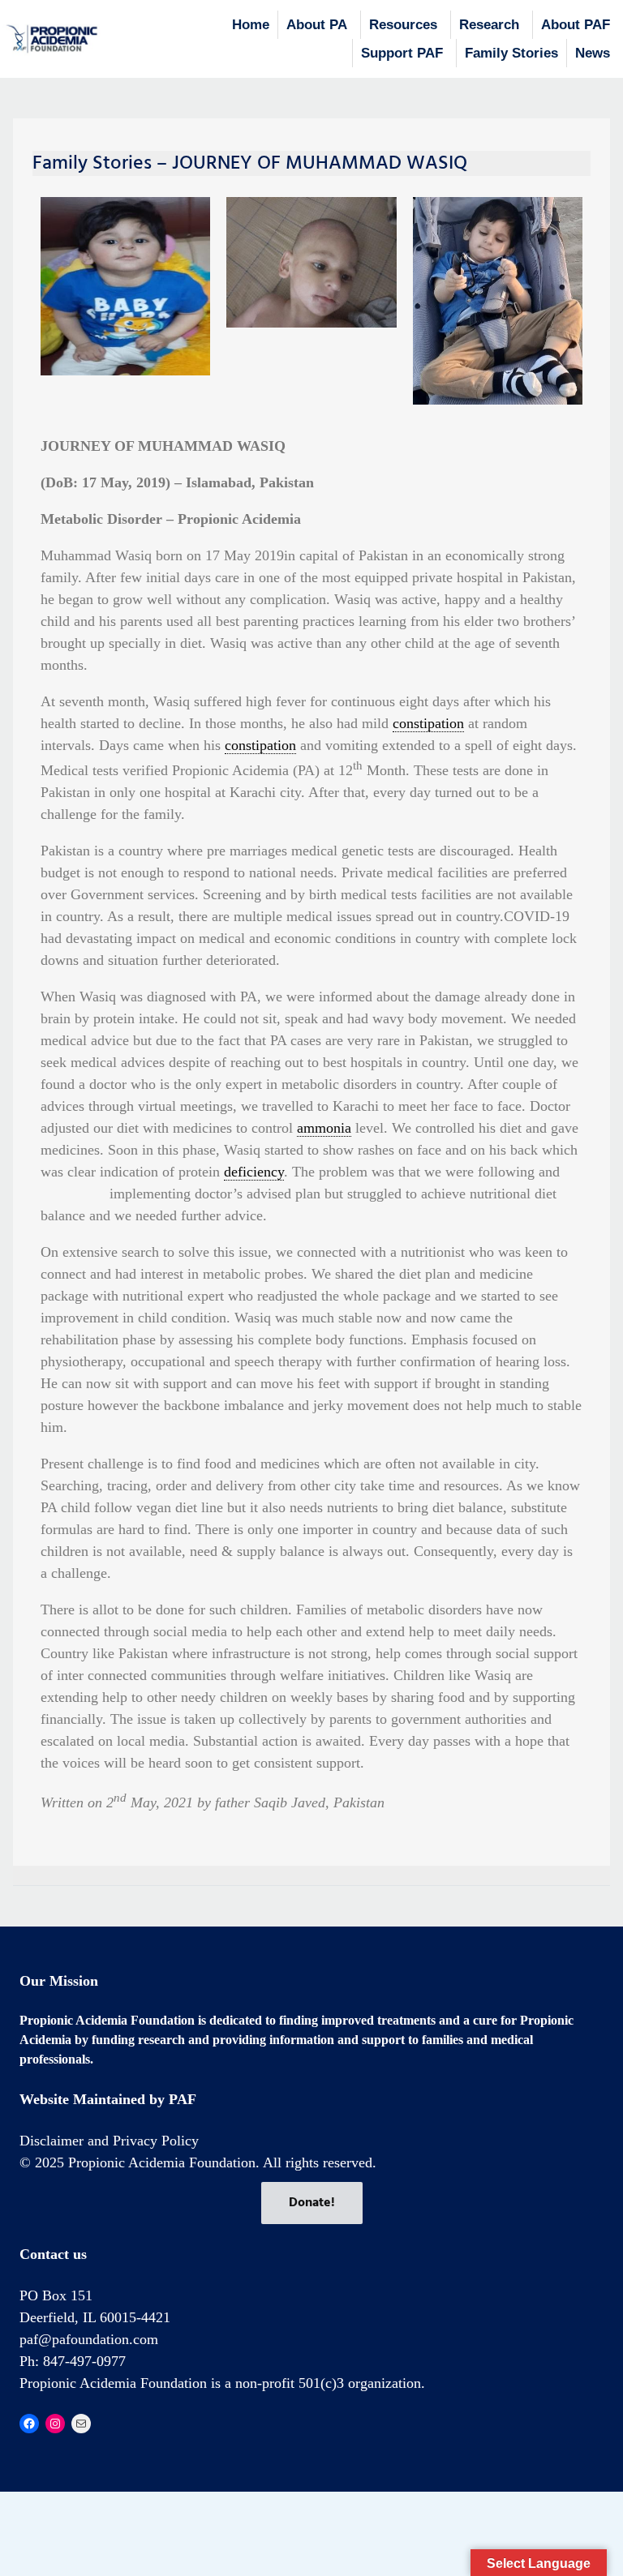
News (593, 53)
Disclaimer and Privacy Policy (109, 2141)
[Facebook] (29, 2424)
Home (251, 25)
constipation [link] (428, 723)
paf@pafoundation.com (89, 2339)
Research (489, 25)
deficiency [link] (254, 1172)
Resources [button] (403, 25)
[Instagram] (55, 2424)
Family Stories (511, 53)
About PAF (576, 25)
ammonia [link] (324, 1128)
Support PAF (402, 53)
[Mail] (81, 2424)
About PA (317, 25)
